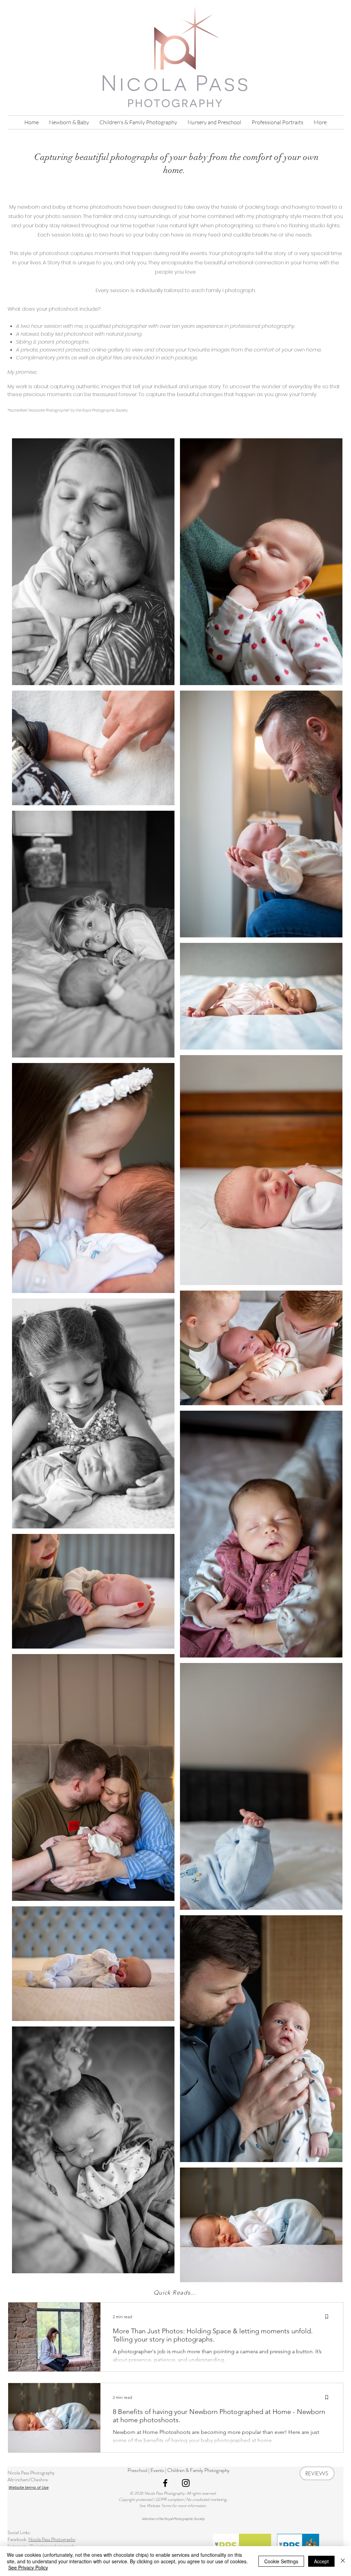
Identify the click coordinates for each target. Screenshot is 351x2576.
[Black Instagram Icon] (186, 2483)
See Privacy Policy (28, 2567)
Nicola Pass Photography (52, 2539)
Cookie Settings (281, 2561)
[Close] (343, 2561)
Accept (321, 2561)
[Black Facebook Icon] (165, 2483)
